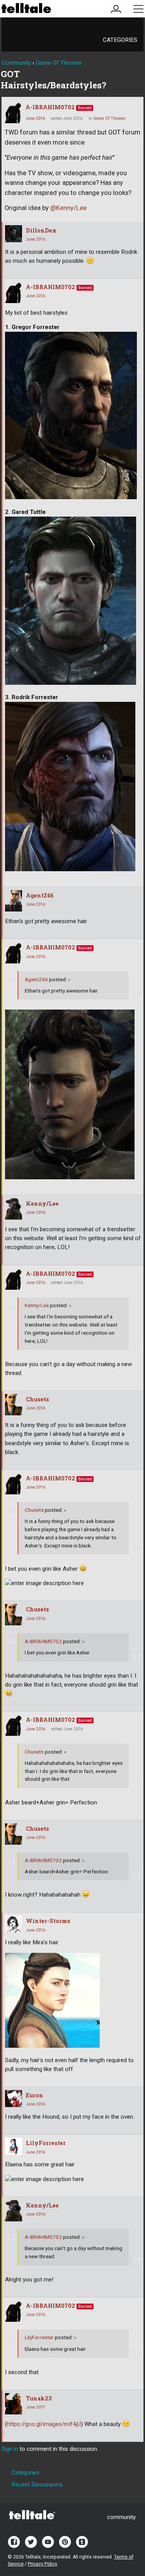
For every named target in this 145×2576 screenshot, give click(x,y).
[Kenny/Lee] (14, 1209)
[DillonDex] (14, 234)
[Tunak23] (14, 2404)
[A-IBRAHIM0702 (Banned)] (13, 113)
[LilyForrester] (14, 2146)
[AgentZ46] (14, 901)
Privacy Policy (43, 2564)
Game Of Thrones (109, 118)
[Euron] (14, 2099)
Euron (35, 2095)
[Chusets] (14, 1405)
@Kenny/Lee (68, 208)
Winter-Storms (48, 1921)
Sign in (10, 2449)
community (121, 2517)
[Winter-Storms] (14, 1924)
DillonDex (41, 230)
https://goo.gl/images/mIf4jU (44, 2424)
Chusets (38, 1399)
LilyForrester (46, 2143)
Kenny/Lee (42, 1204)
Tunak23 (39, 2398)
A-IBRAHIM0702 (50, 107)
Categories (120, 40)
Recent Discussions (37, 2485)
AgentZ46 (40, 895)
